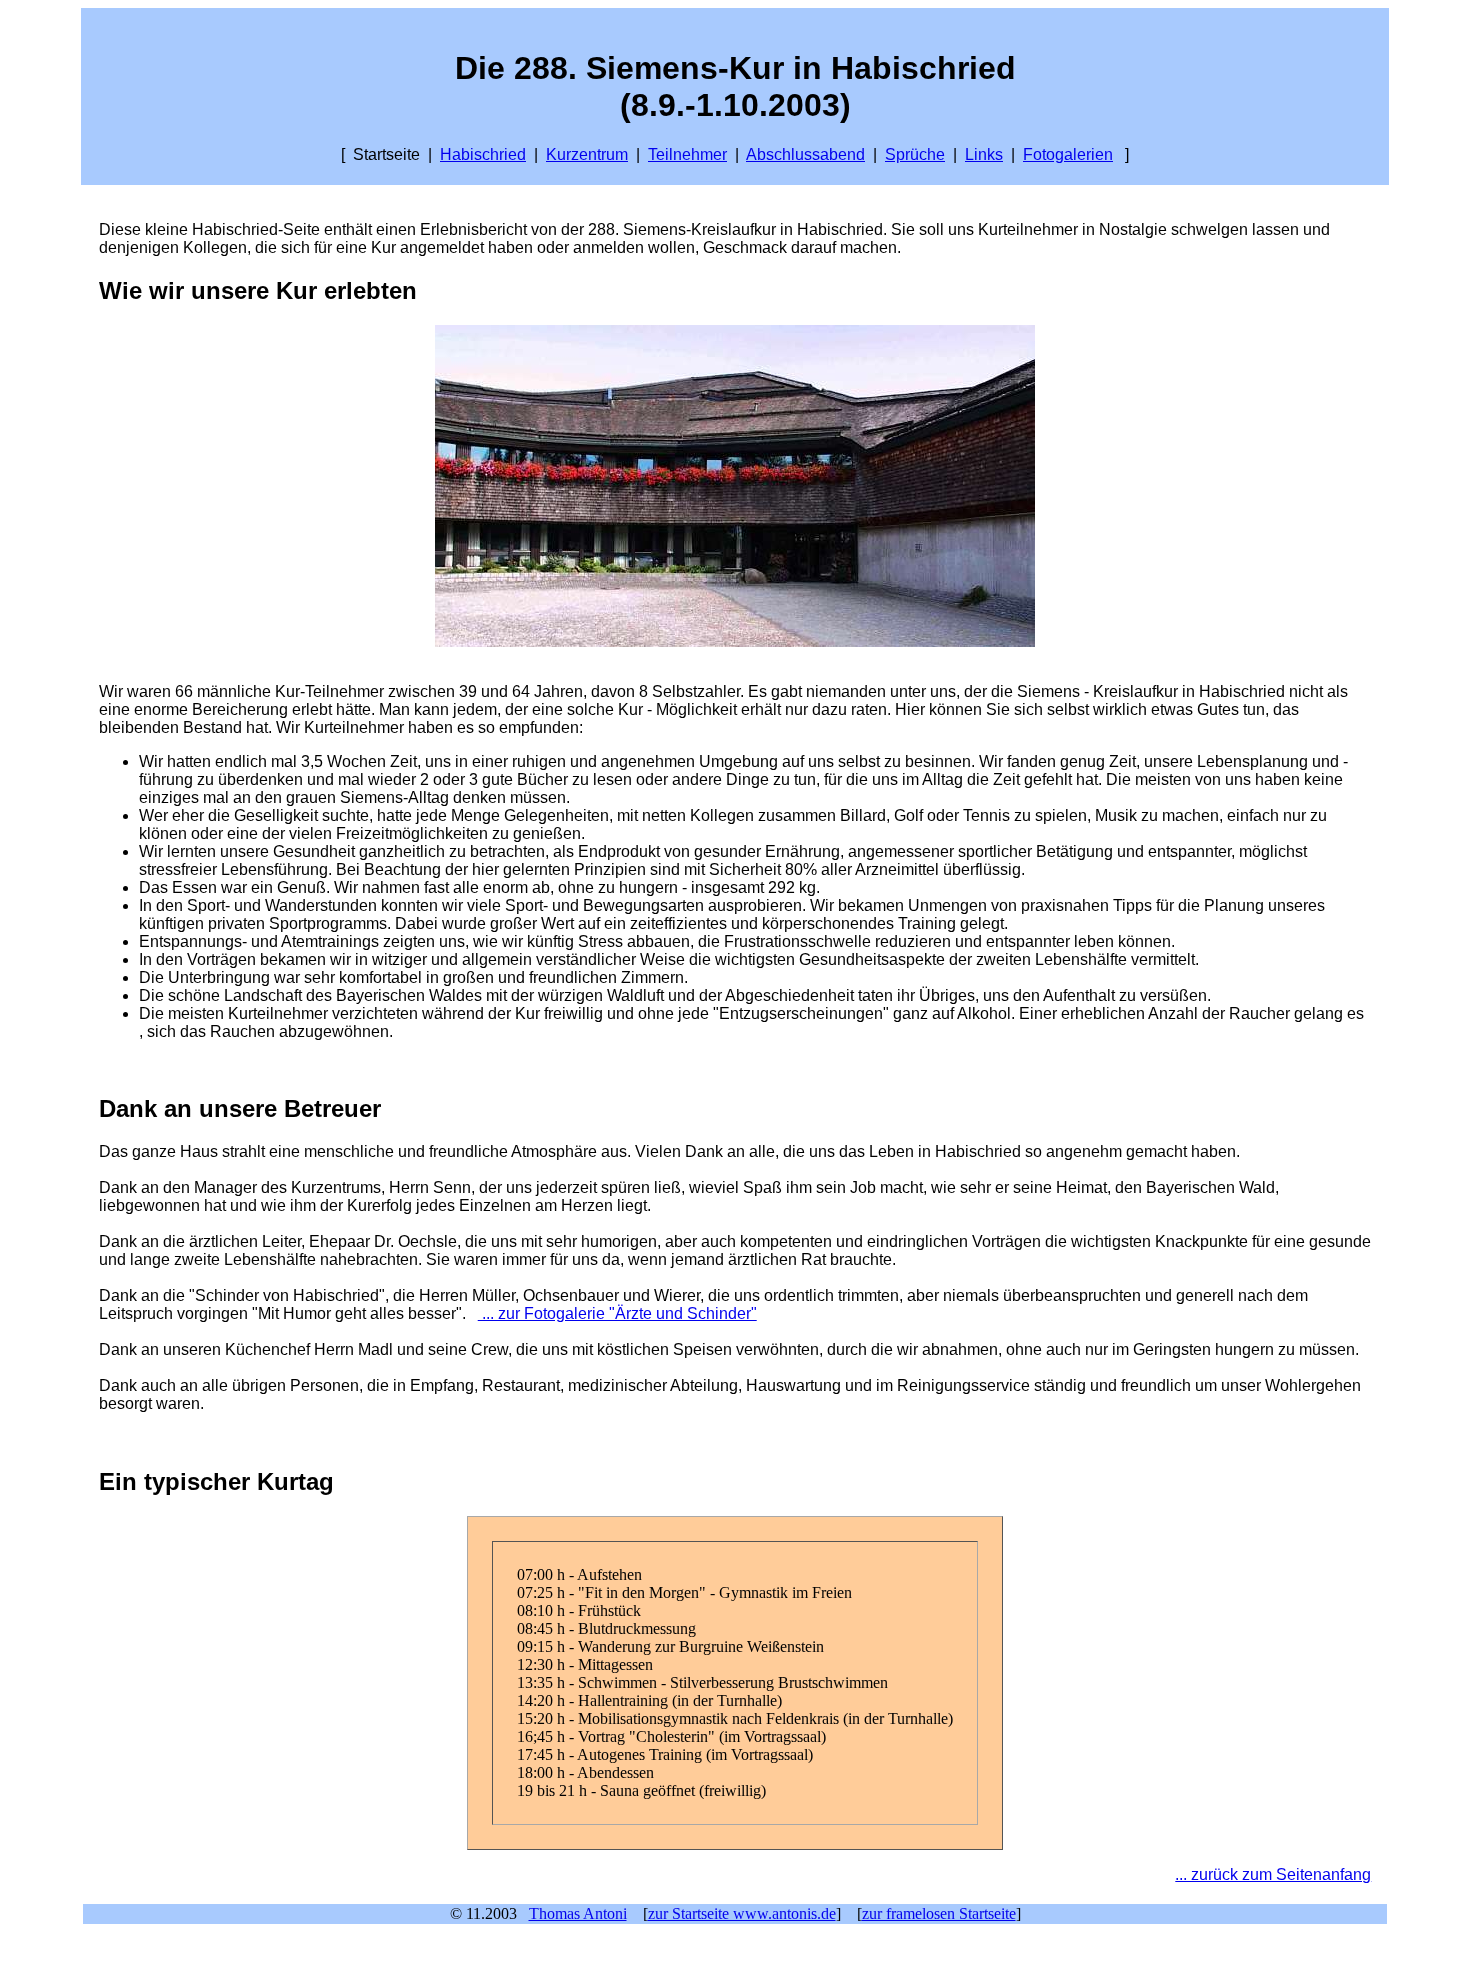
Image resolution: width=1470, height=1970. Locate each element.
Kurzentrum (587, 154)
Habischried (483, 154)
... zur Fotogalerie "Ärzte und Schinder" (617, 1313)
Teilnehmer (687, 154)
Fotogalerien (1068, 154)
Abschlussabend (805, 154)
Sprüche (915, 154)
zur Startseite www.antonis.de (742, 1913)
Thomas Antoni (578, 1913)
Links (984, 154)
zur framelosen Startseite (939, 1913)
